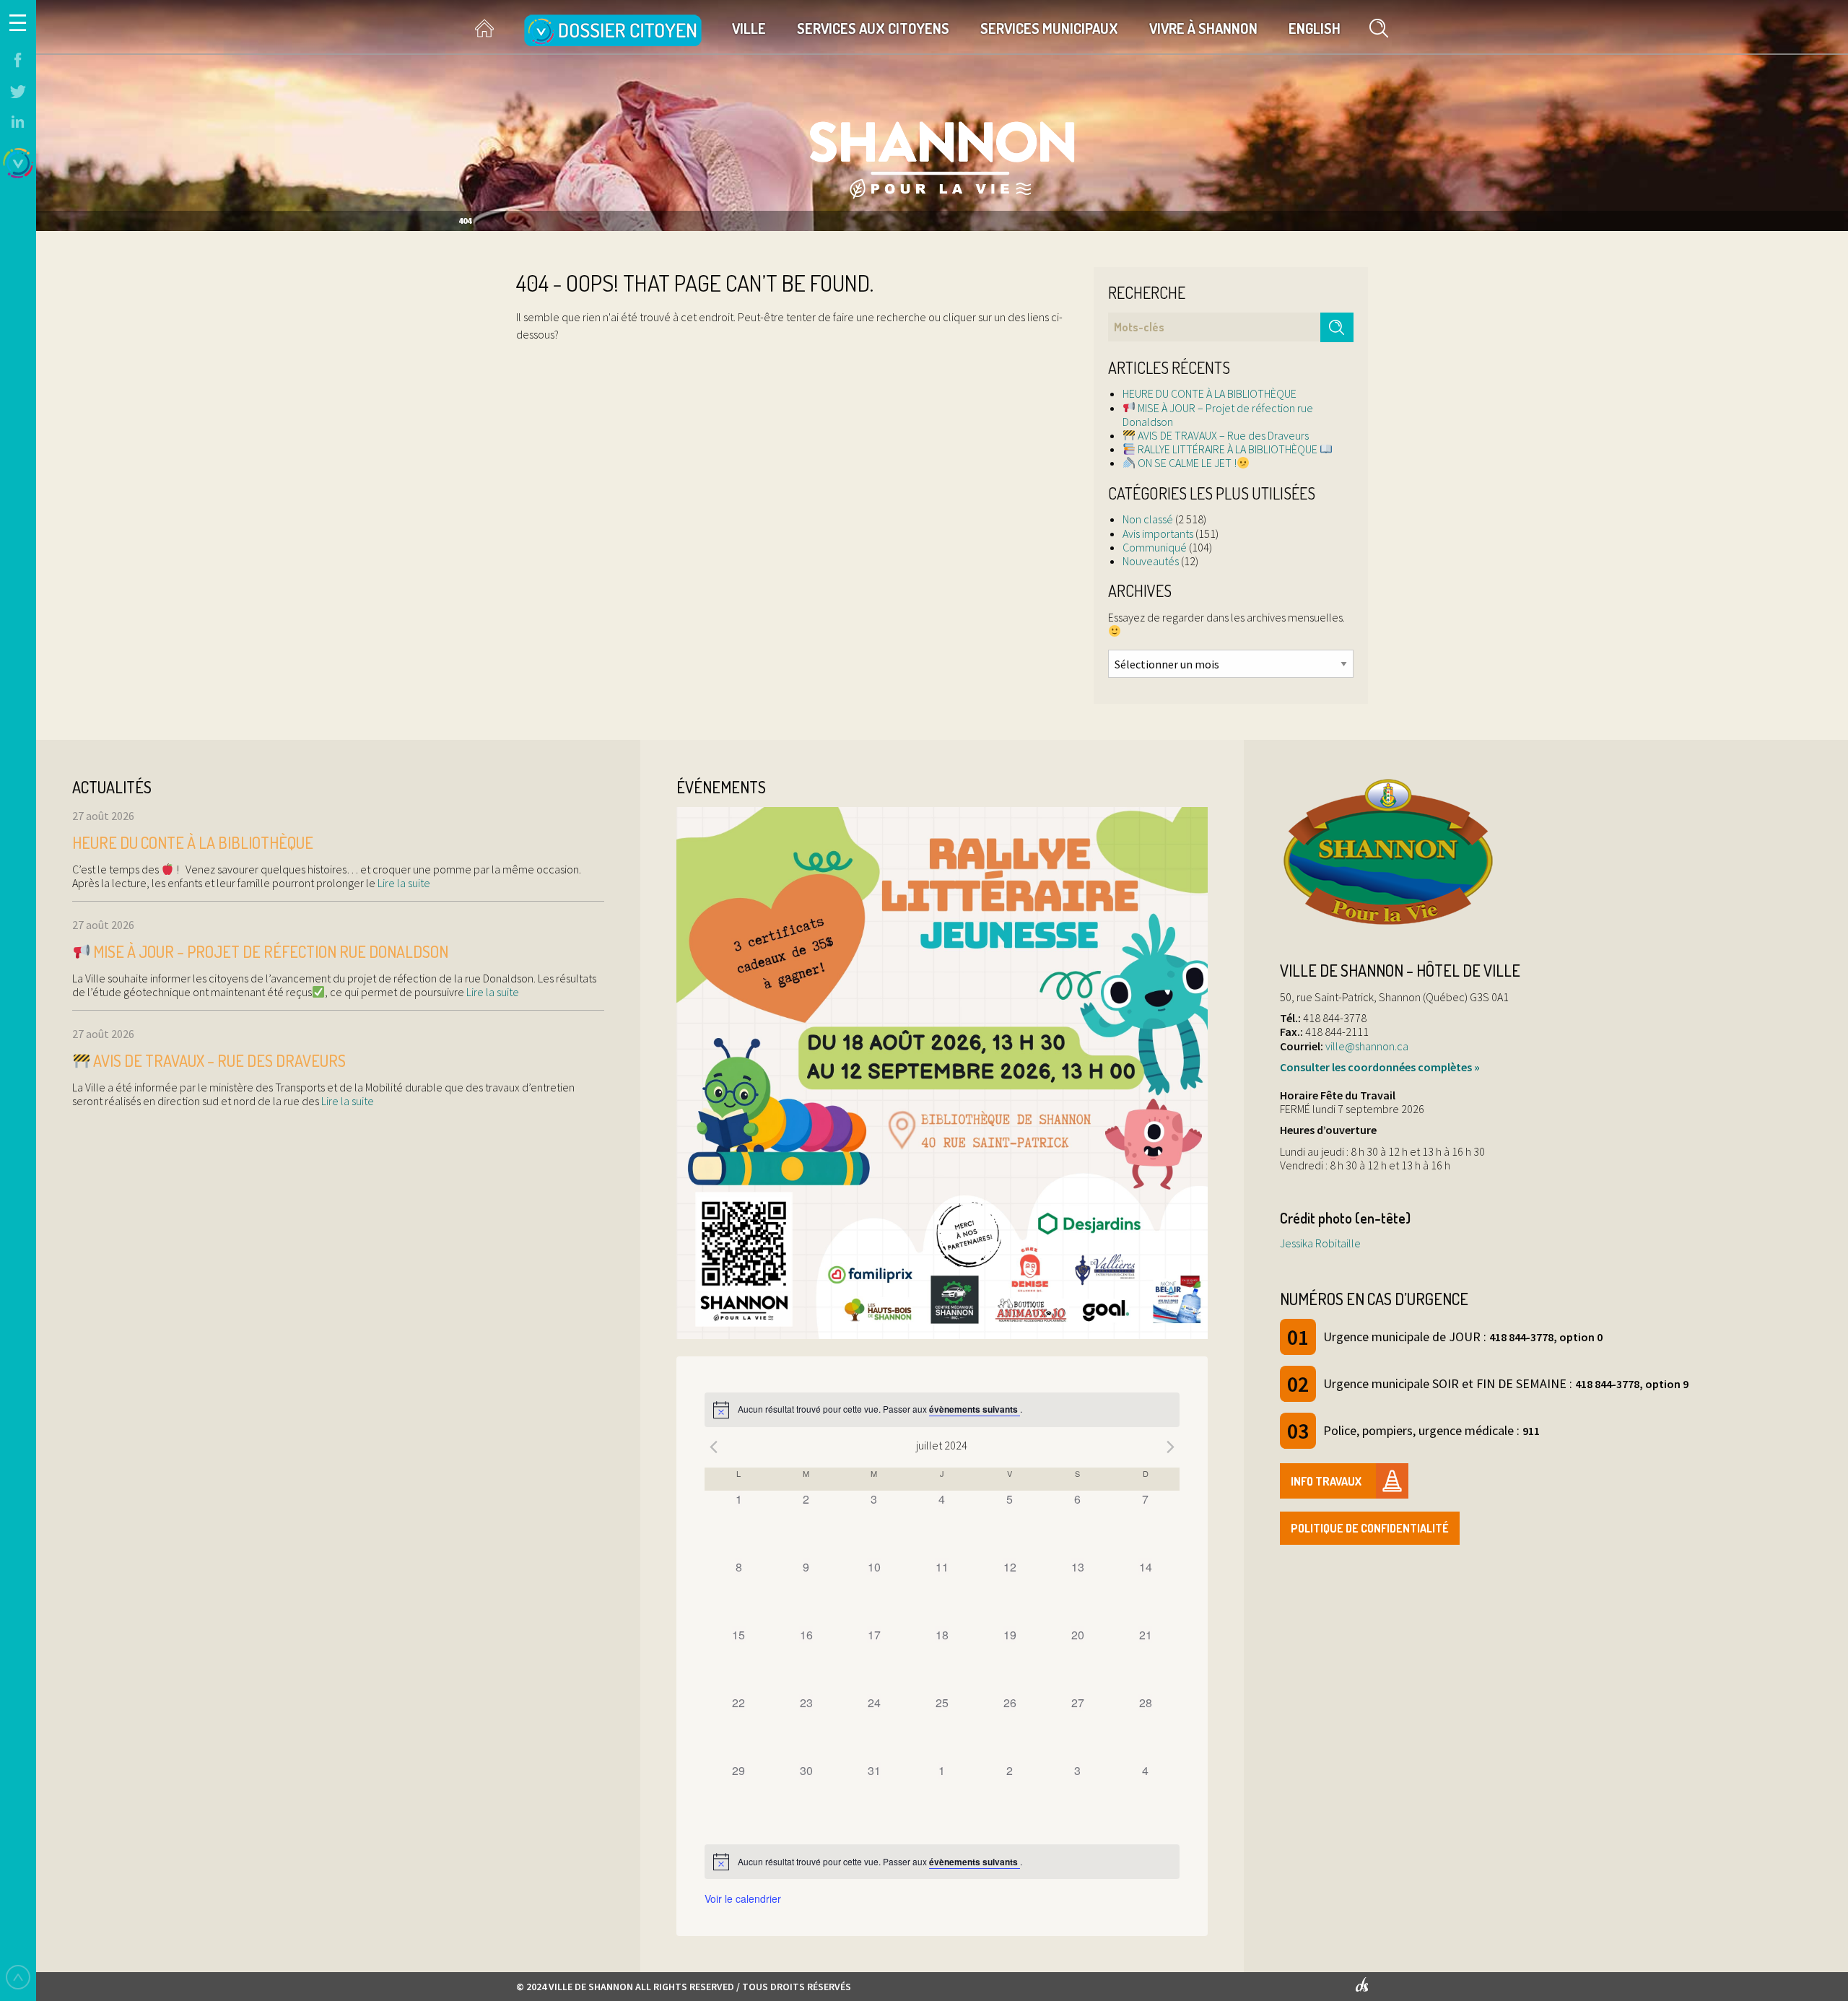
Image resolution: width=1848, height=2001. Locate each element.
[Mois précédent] (713, 1447)
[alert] (942, 1410)
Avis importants (1158, 533)
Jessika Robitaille (1320, 1243)
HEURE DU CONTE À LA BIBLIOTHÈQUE (1210, 393)
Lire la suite (403, 883)
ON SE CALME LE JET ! (1186, 463)
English (1315, 28)
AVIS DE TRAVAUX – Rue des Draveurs (1222, 435)
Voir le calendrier (743, 1898)
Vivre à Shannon (1203, 28)
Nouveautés (1151, 561)
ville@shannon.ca (1367, 1046)
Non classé (1148, 519)
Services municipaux (1049, 28)
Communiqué (1155, 547)
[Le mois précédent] (1171, 1447)
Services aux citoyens (873, 28)
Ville (749, 28)
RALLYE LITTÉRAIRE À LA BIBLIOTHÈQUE (1228, 449)
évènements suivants (975, 1409)
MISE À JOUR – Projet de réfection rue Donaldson (1218, 415)
